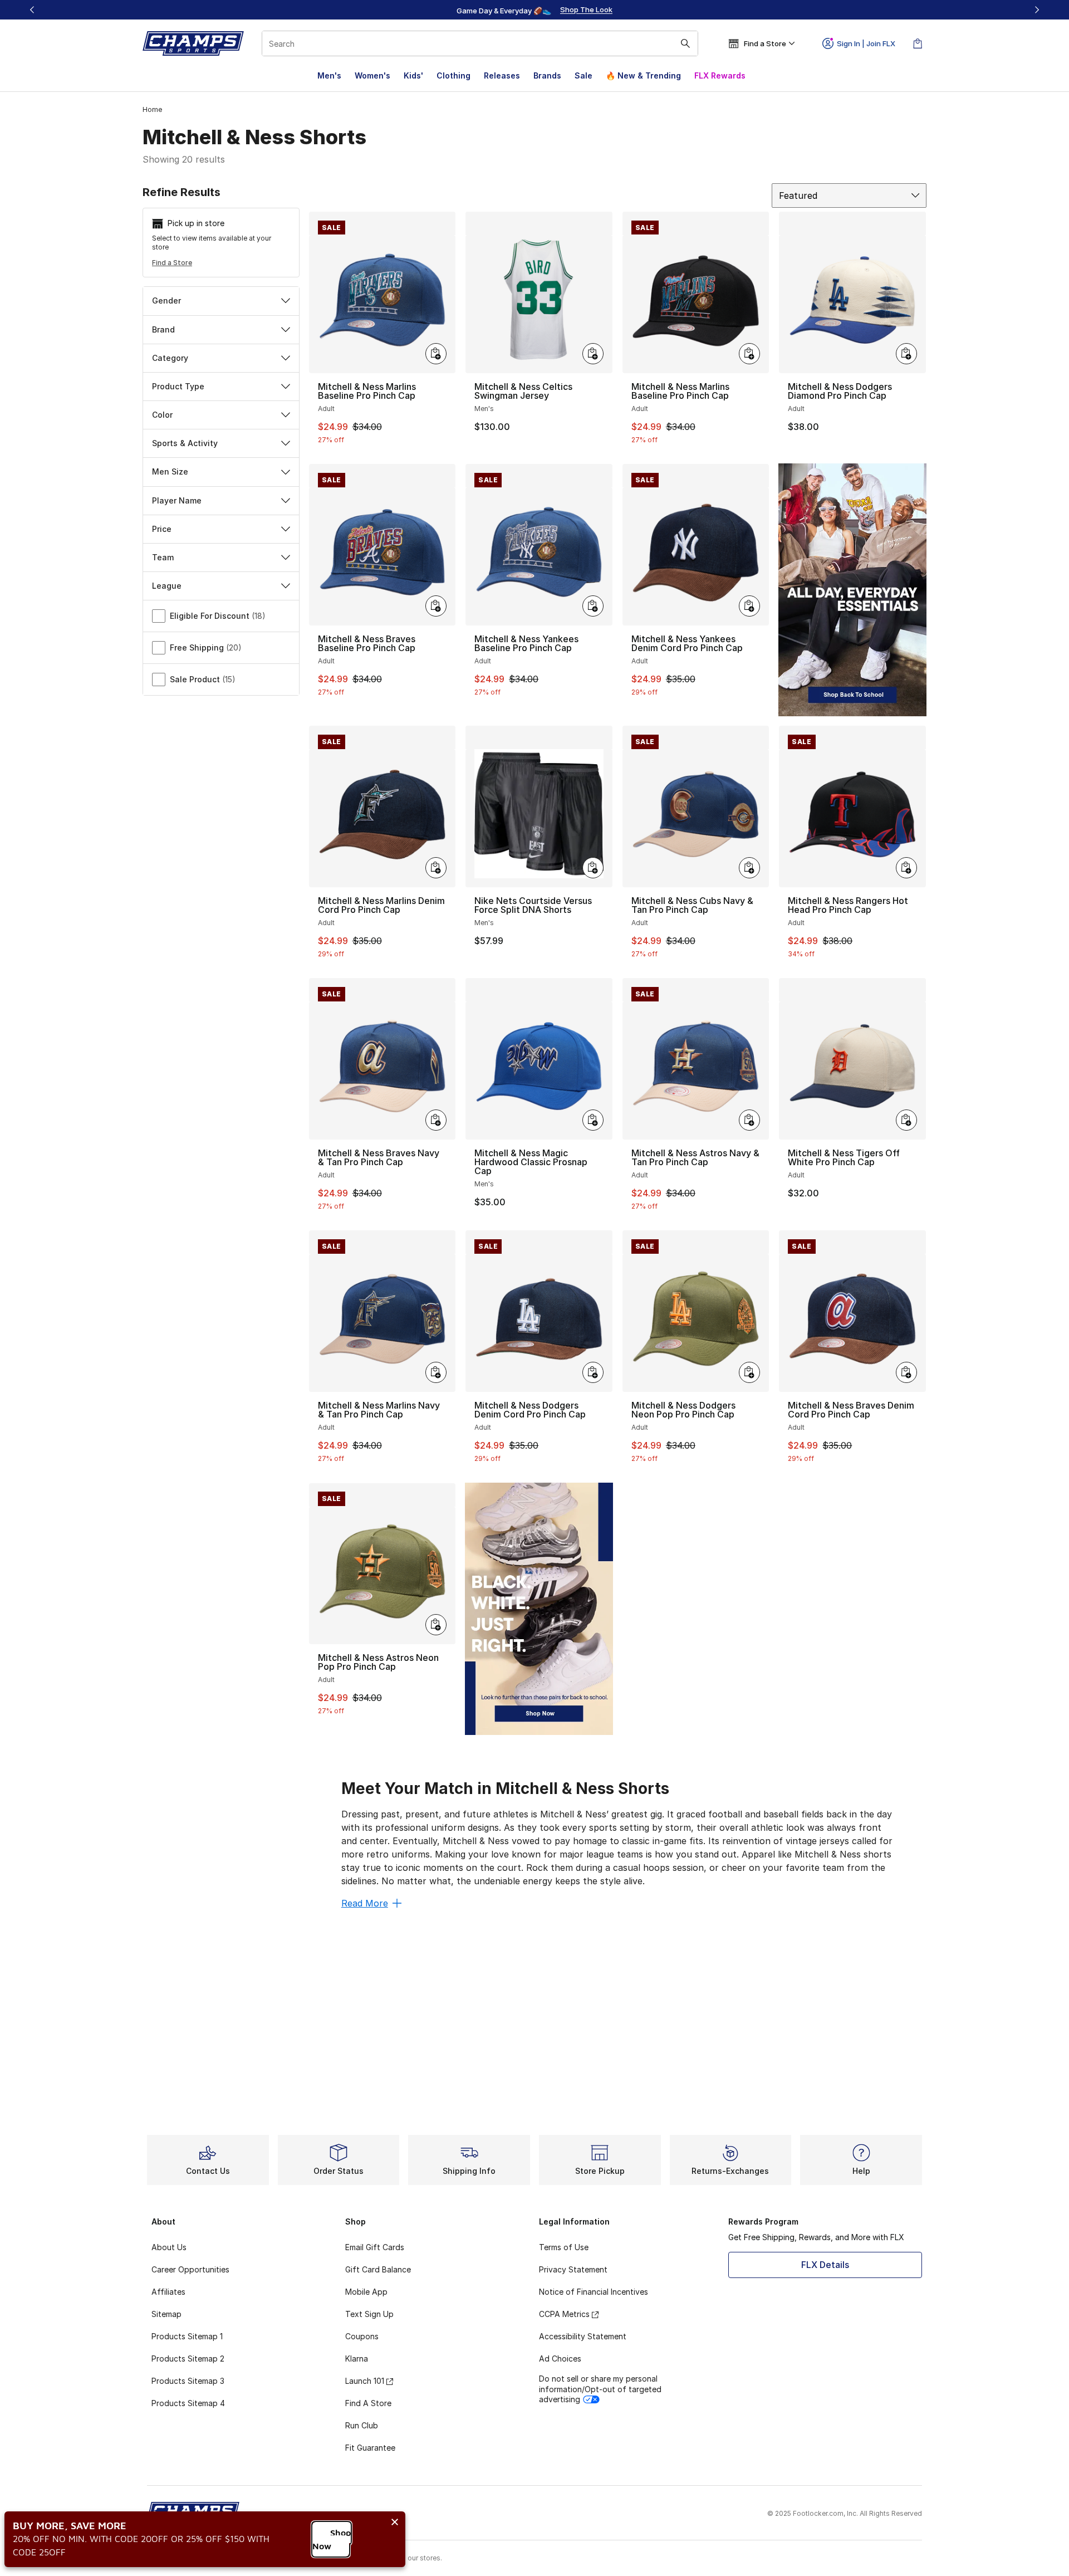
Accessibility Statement (583, 2336)
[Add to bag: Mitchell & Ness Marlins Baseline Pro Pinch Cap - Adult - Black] (749, 354)
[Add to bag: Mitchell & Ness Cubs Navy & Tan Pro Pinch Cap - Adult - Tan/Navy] (749, 868)
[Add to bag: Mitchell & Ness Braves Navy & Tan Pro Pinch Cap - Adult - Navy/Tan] (436, 1120)
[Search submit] (685, 43)
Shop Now (332, 2539)
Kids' (413, 75)
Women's (372, 75)
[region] (534, 10)
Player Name (177, 500)
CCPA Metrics (564, 2314)
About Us (169, 2247)
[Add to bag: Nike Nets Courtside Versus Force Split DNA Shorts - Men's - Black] (593, 868)
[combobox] (480, 43)
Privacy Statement (573, 2269)
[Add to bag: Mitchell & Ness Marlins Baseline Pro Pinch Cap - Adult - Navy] (436, 354)
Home (152, 109)
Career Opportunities (190, 2269)
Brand (163, 329)
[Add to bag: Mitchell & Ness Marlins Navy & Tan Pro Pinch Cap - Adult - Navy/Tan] (436, 1372)
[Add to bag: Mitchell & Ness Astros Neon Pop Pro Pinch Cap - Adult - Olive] (436, 1625)
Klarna (357, 2359)
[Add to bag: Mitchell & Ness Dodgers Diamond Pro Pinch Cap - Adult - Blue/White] (906, 354)
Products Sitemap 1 (187, 2336)
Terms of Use (564, 2247)
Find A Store (368, 2403)
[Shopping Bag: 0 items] (918, 43)
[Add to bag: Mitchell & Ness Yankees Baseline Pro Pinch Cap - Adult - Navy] (593, 606)
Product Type (178, 386)
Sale (583, 75)
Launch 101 (365, 2381)
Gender (166, 300)
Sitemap (166, 2314)
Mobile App (366, 2292)
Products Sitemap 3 (188, 2381)
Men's (329, 75)
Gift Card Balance (378, 2269)
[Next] (1037, 10)
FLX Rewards (720, 75)
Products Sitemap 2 (188, 2359)
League (167, 586)
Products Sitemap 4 (188, 2403)
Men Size (170, 471)
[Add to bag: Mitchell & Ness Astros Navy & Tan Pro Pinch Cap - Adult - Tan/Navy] (749, 1120)
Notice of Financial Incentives (594, 2292)
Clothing (453, 75)
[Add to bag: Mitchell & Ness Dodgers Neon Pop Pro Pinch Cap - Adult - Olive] (749, 1372)
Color (162, 415)
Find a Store (172, 263)
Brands (547, 75)
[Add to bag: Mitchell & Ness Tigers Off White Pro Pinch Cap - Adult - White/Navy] (906, 1120)
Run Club (362, 2425)
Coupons (362, 2336)
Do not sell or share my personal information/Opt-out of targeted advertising (600, 2389)
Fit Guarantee (370, 2448)
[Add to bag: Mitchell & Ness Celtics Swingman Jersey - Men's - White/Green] (593, 354)
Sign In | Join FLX (866, 43)
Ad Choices (560, 2359)
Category (170, 358)
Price (162, 529)
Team (163, 557)
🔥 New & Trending (643, 75)
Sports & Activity (185, 443)
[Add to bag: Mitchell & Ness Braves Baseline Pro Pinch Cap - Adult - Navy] (436, 606)
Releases (502, 75)
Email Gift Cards (375, 2247)
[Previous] (32, 10)
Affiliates (168, 2292)
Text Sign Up (369, 2314)
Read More (365, 1903)
